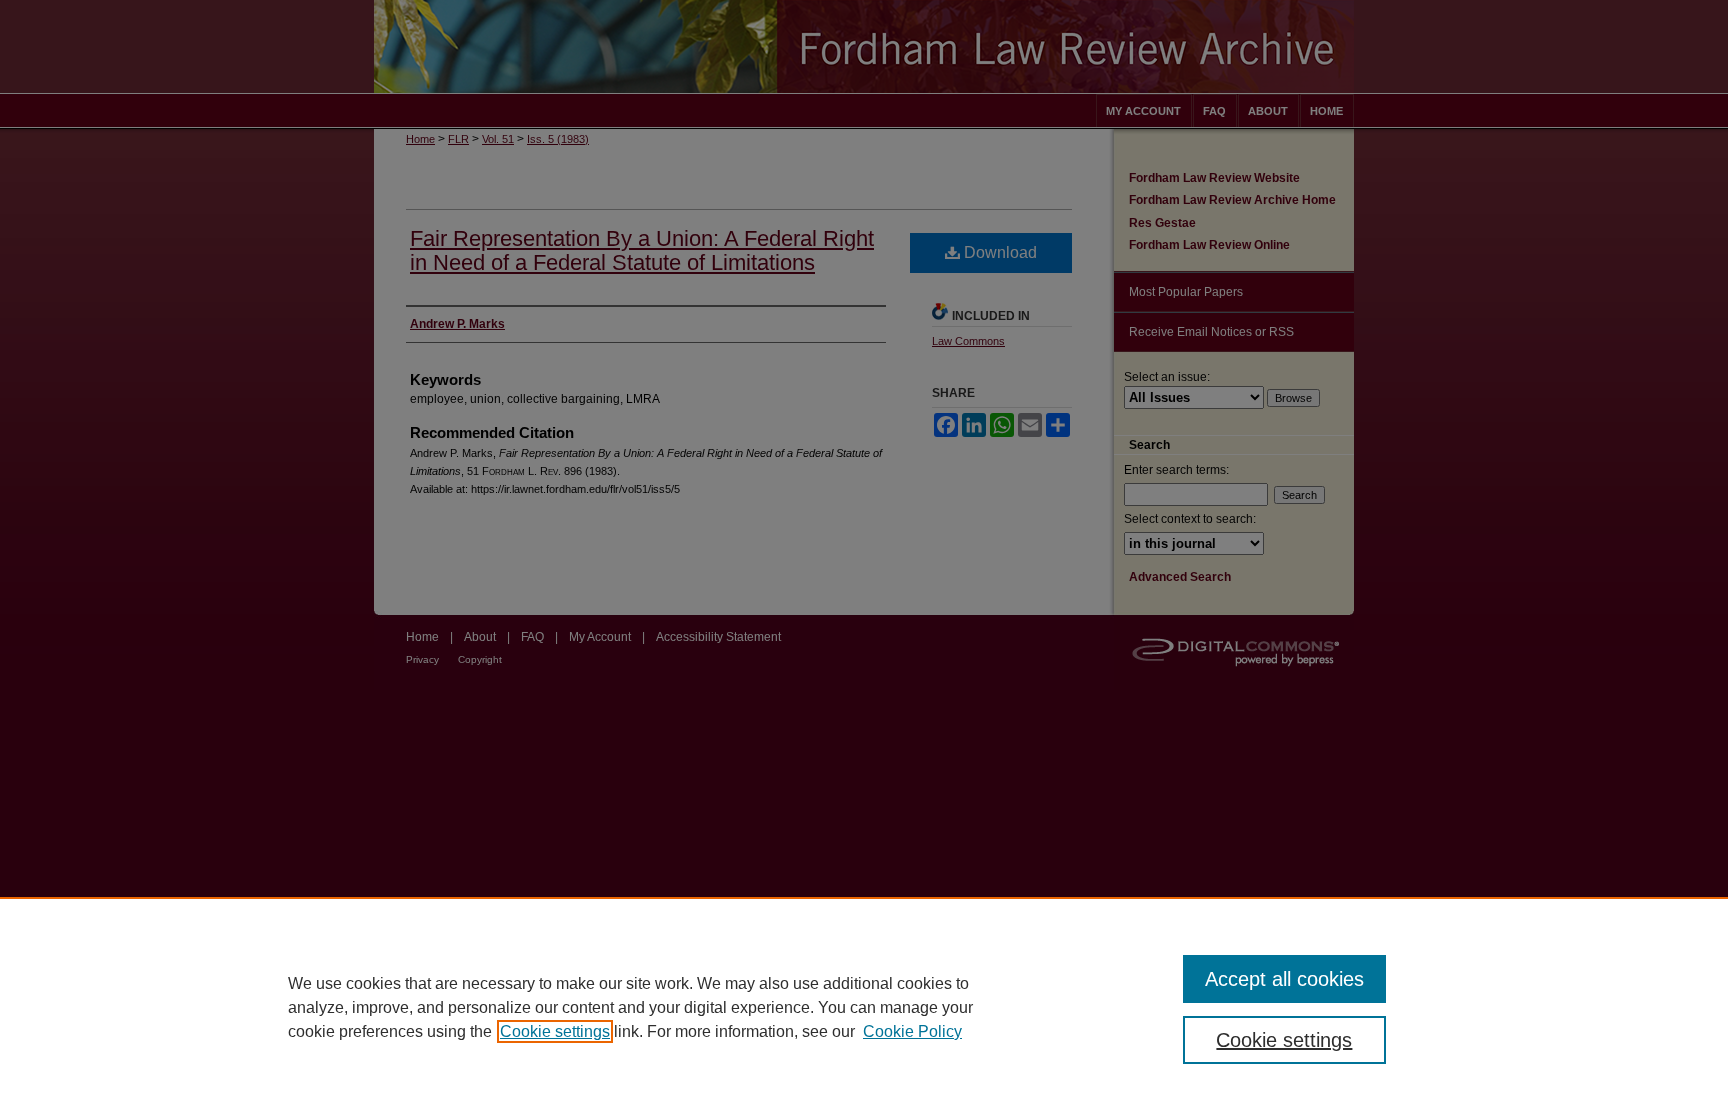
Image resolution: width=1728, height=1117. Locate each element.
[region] (864, 1007)
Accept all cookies (1284, 979)
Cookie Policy (912, 1031)
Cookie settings (555, 1031)
